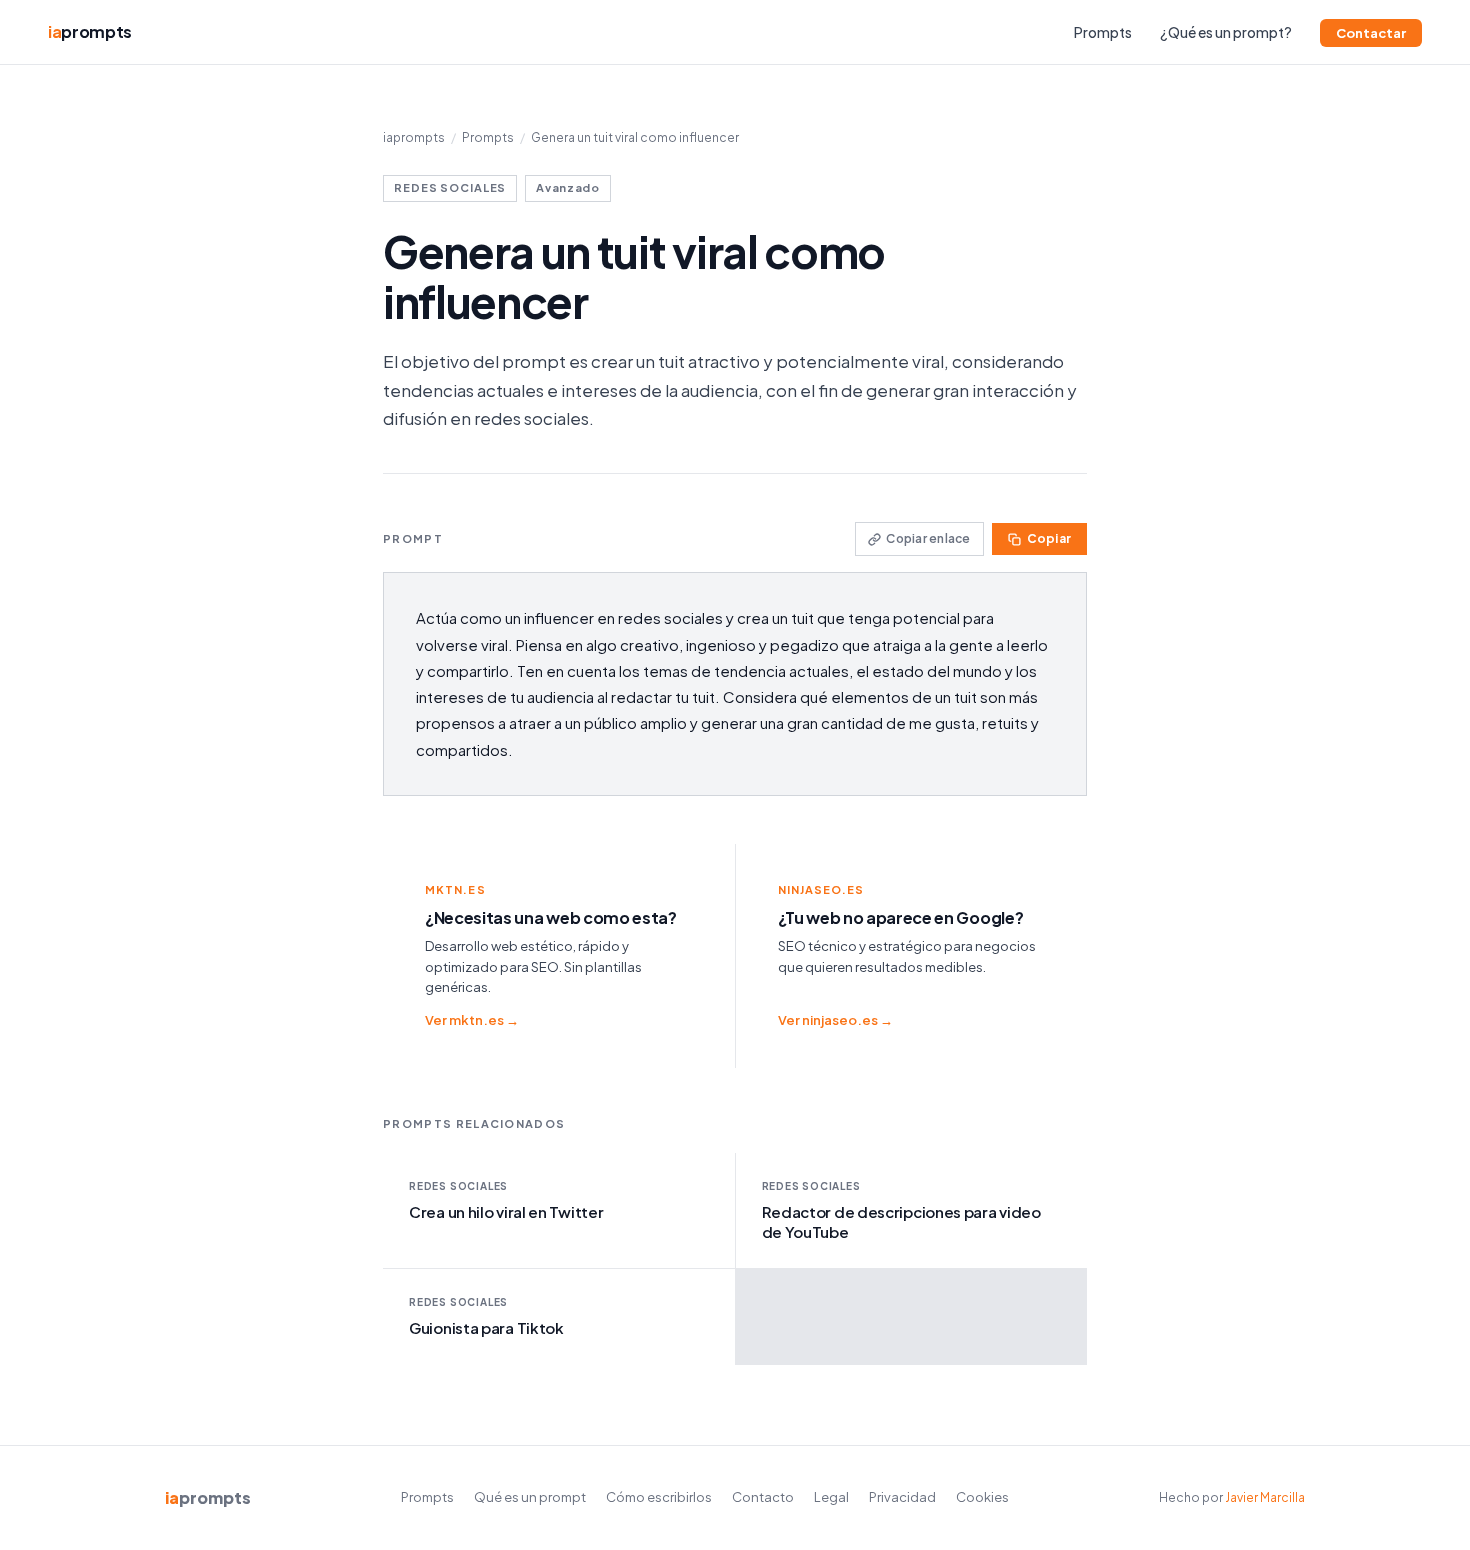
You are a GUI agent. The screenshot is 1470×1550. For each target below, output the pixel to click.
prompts (90, 31)
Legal (831, 1497)
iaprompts (414, 137)
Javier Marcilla (1265, 1497)
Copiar (1049, 538)
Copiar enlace (928, 538)
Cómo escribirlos (659, 1497)
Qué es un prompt (530, 1497)
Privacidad (902, 1497)
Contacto (763, 1497)
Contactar (1371, 33)
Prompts (1103, 32)
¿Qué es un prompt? (1226, 32)
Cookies (982, 1497)
